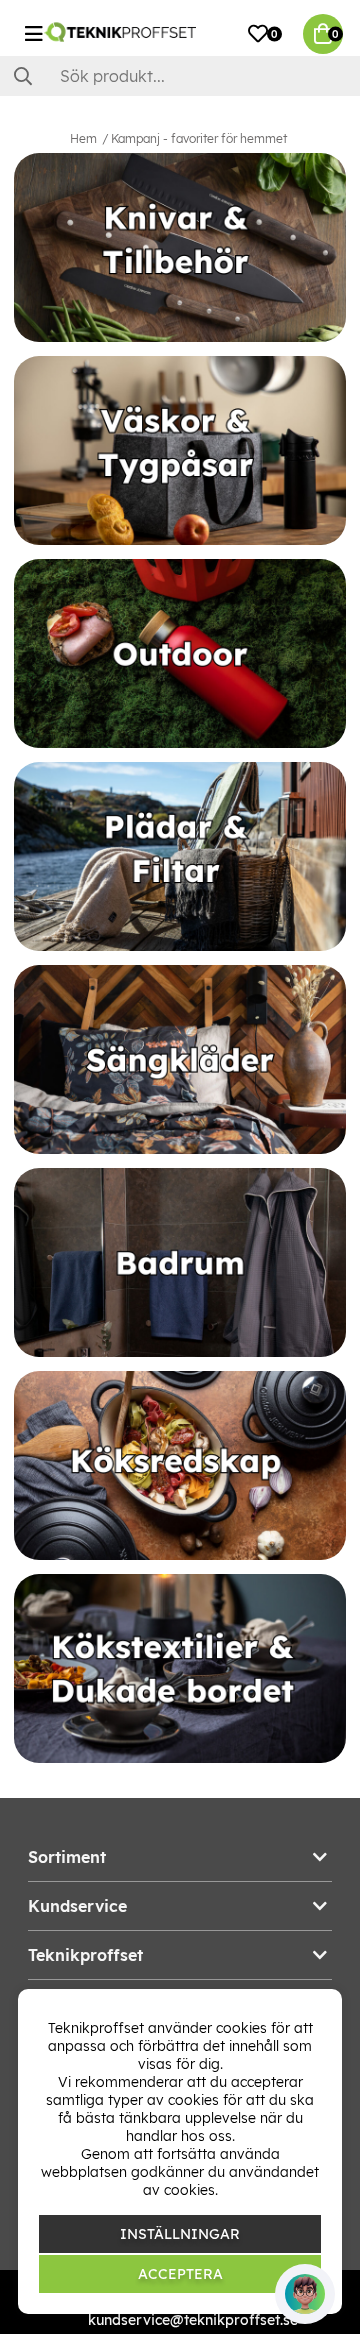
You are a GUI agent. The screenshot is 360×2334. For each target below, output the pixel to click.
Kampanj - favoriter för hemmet (199, 138)
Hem (83, 138)
